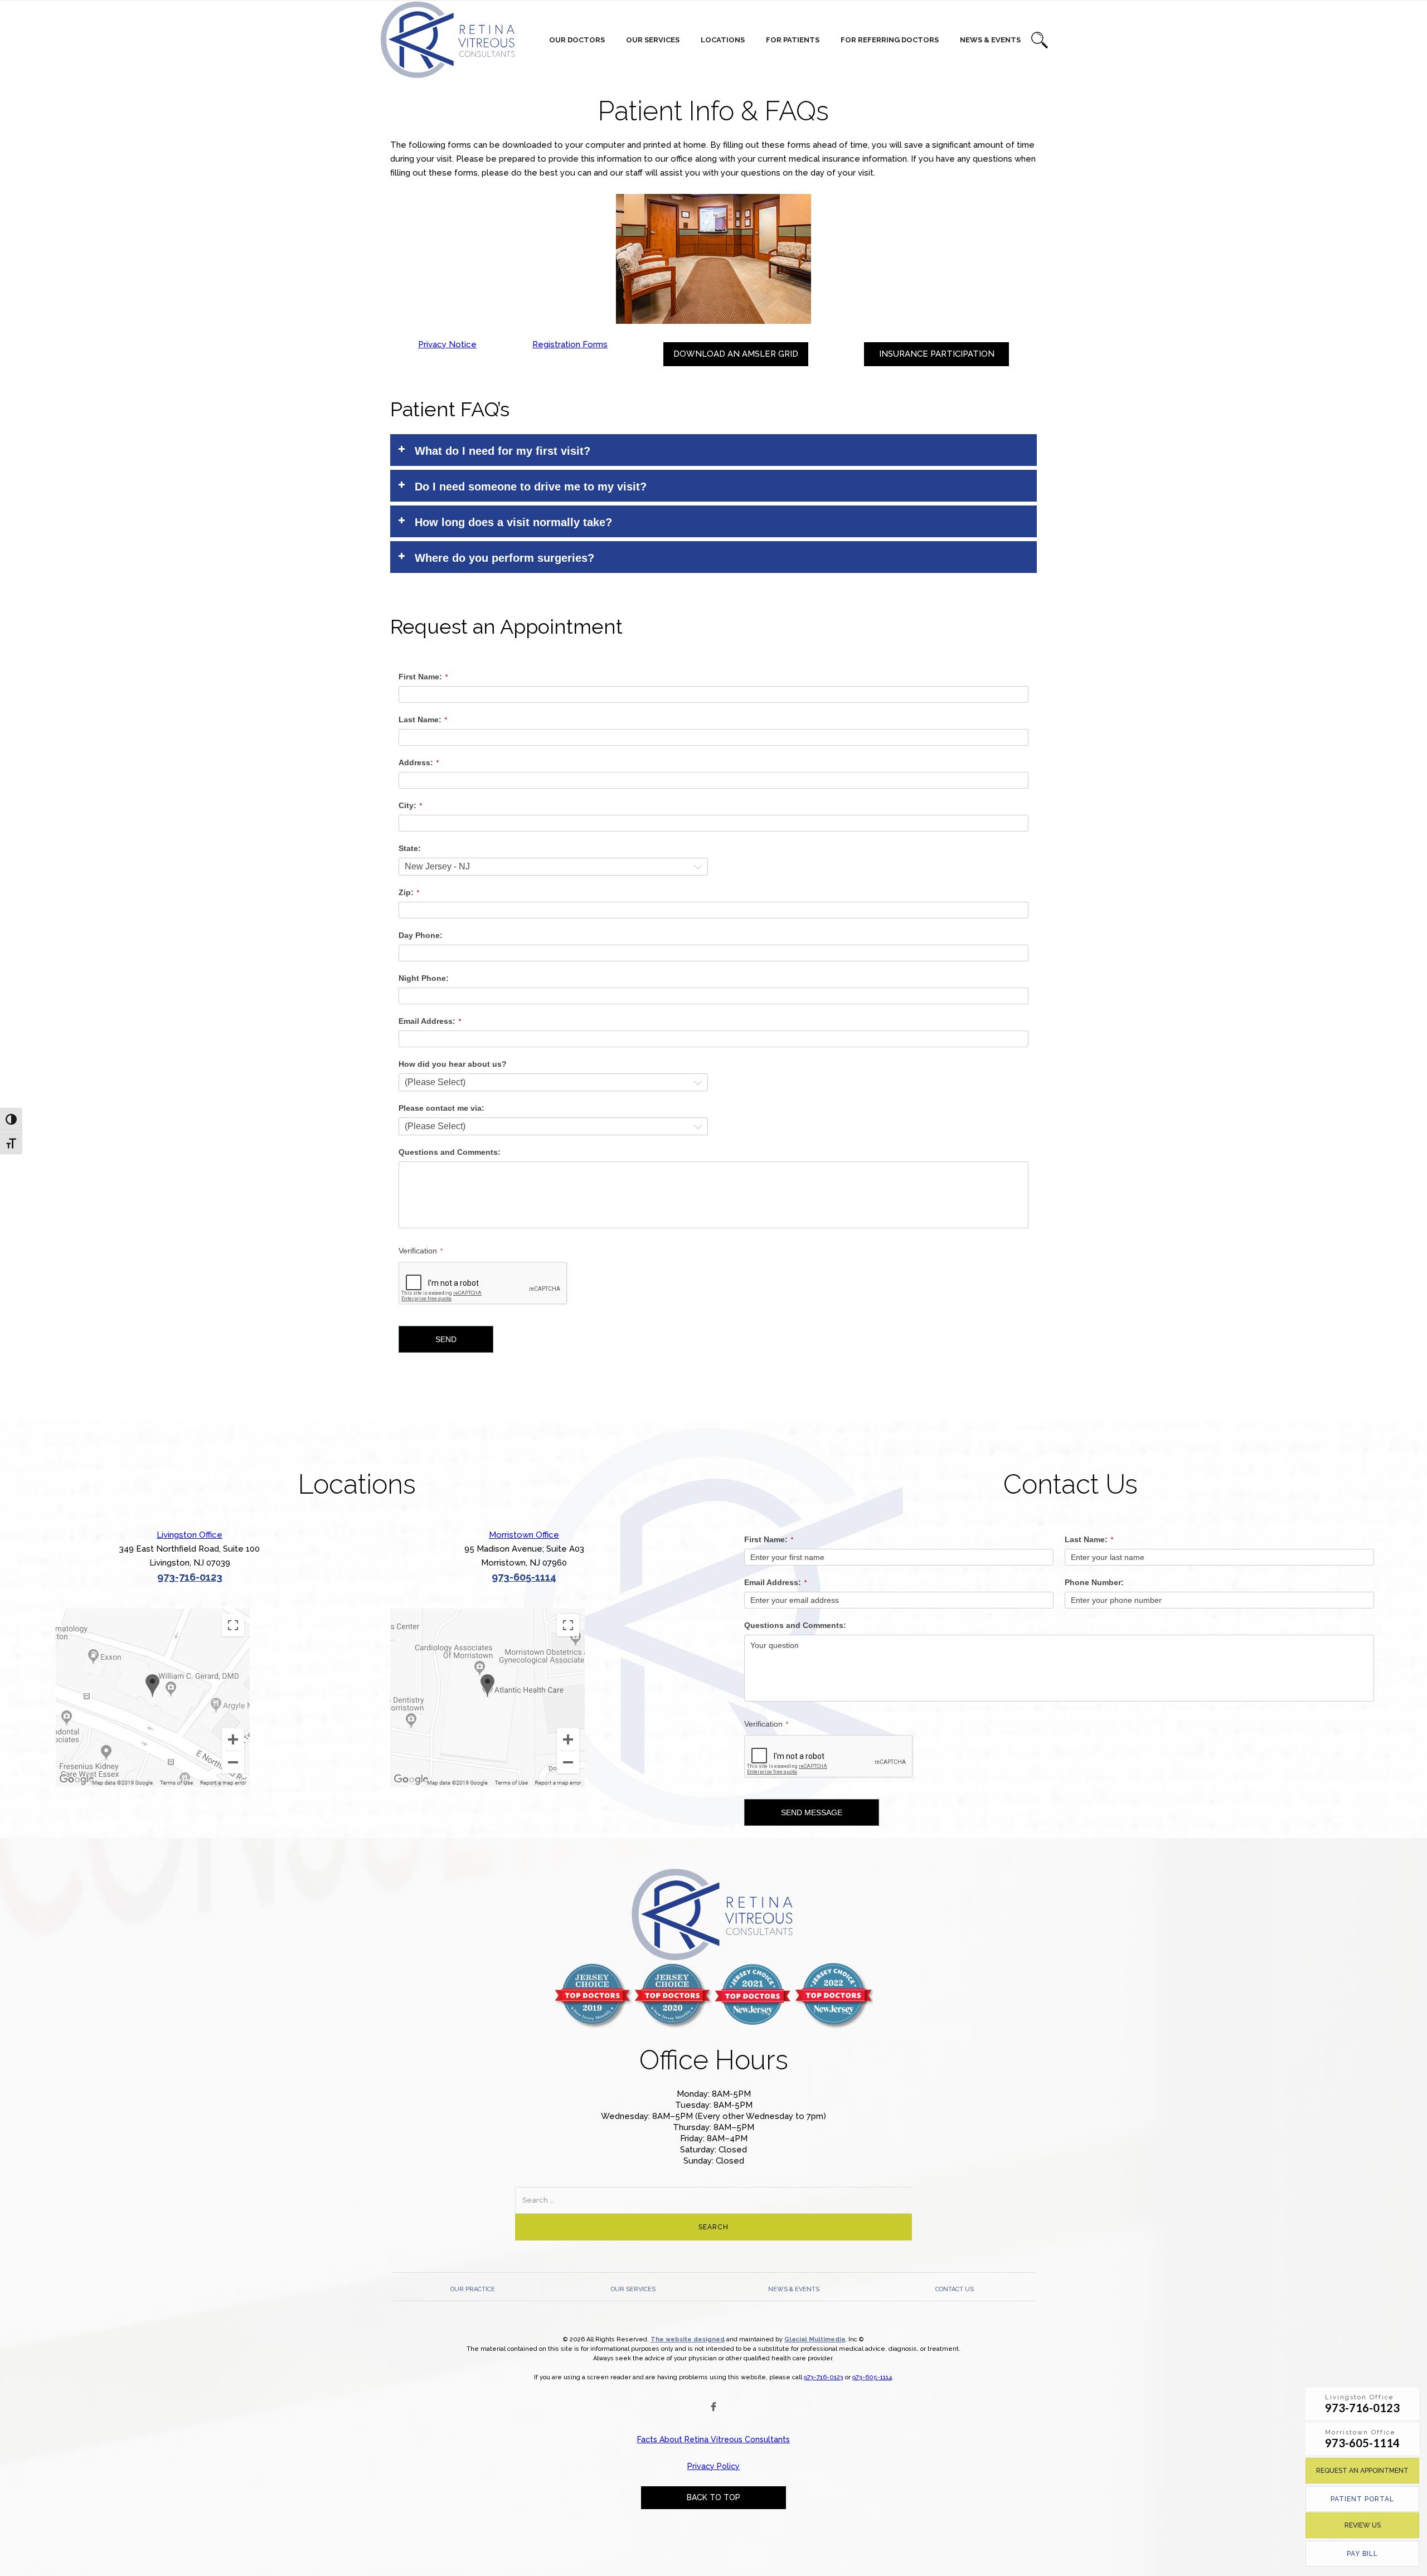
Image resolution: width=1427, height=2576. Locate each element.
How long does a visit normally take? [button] (513, 522)
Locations (723, 40)
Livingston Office (190, 1535)
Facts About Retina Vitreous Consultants (713, 2439)
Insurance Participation (937, 354)
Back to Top (713, 2497)
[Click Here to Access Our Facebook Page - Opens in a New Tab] (713, 2407)
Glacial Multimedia (815, 2339)
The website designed (688, 2339)
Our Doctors (577, 40)
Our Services (653, 40)
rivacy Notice (450, 344)
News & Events (990, 40)
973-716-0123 (190, 1577)
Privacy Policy (713, 2466)
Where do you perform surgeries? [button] (504, 558)
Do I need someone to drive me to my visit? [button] (531, 487)
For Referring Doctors (890, 40)
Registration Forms (570, 344)
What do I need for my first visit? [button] (503, 451)
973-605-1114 (524, 1577)
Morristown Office (524, 1535)
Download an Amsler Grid (736, 354)
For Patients (793, 40)
